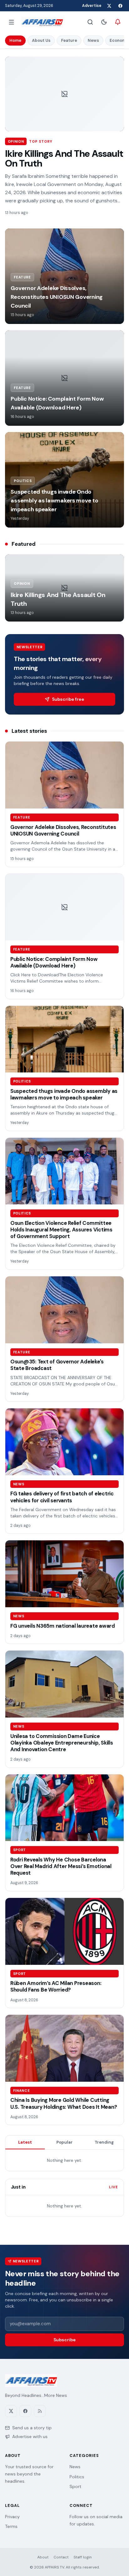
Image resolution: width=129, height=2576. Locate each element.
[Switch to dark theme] (104, 22)
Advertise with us (30, 2436)
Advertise (92, 6)
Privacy (12, 2517)
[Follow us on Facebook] (120, 6)
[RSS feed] (40, 2411)
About (43, 2557)
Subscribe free (68, 699)
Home (15, 40)
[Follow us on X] (109, 6)
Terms (11, 2526)
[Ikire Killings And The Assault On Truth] (64, 94)
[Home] (42, 22)
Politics (77, 2477)
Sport (75, 2486)
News (93, 40)
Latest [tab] (25, 2142)
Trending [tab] (104, 2142)
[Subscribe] (118, 22)
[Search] (90, 22)
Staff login (83, 2557)
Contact (61, 2557)
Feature (69, 40)
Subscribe (65, 2340)
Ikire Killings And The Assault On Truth (64, 159)
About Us (41, 40)
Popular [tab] (64, 2142)
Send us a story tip (32, 2428)
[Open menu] (11, 22)
